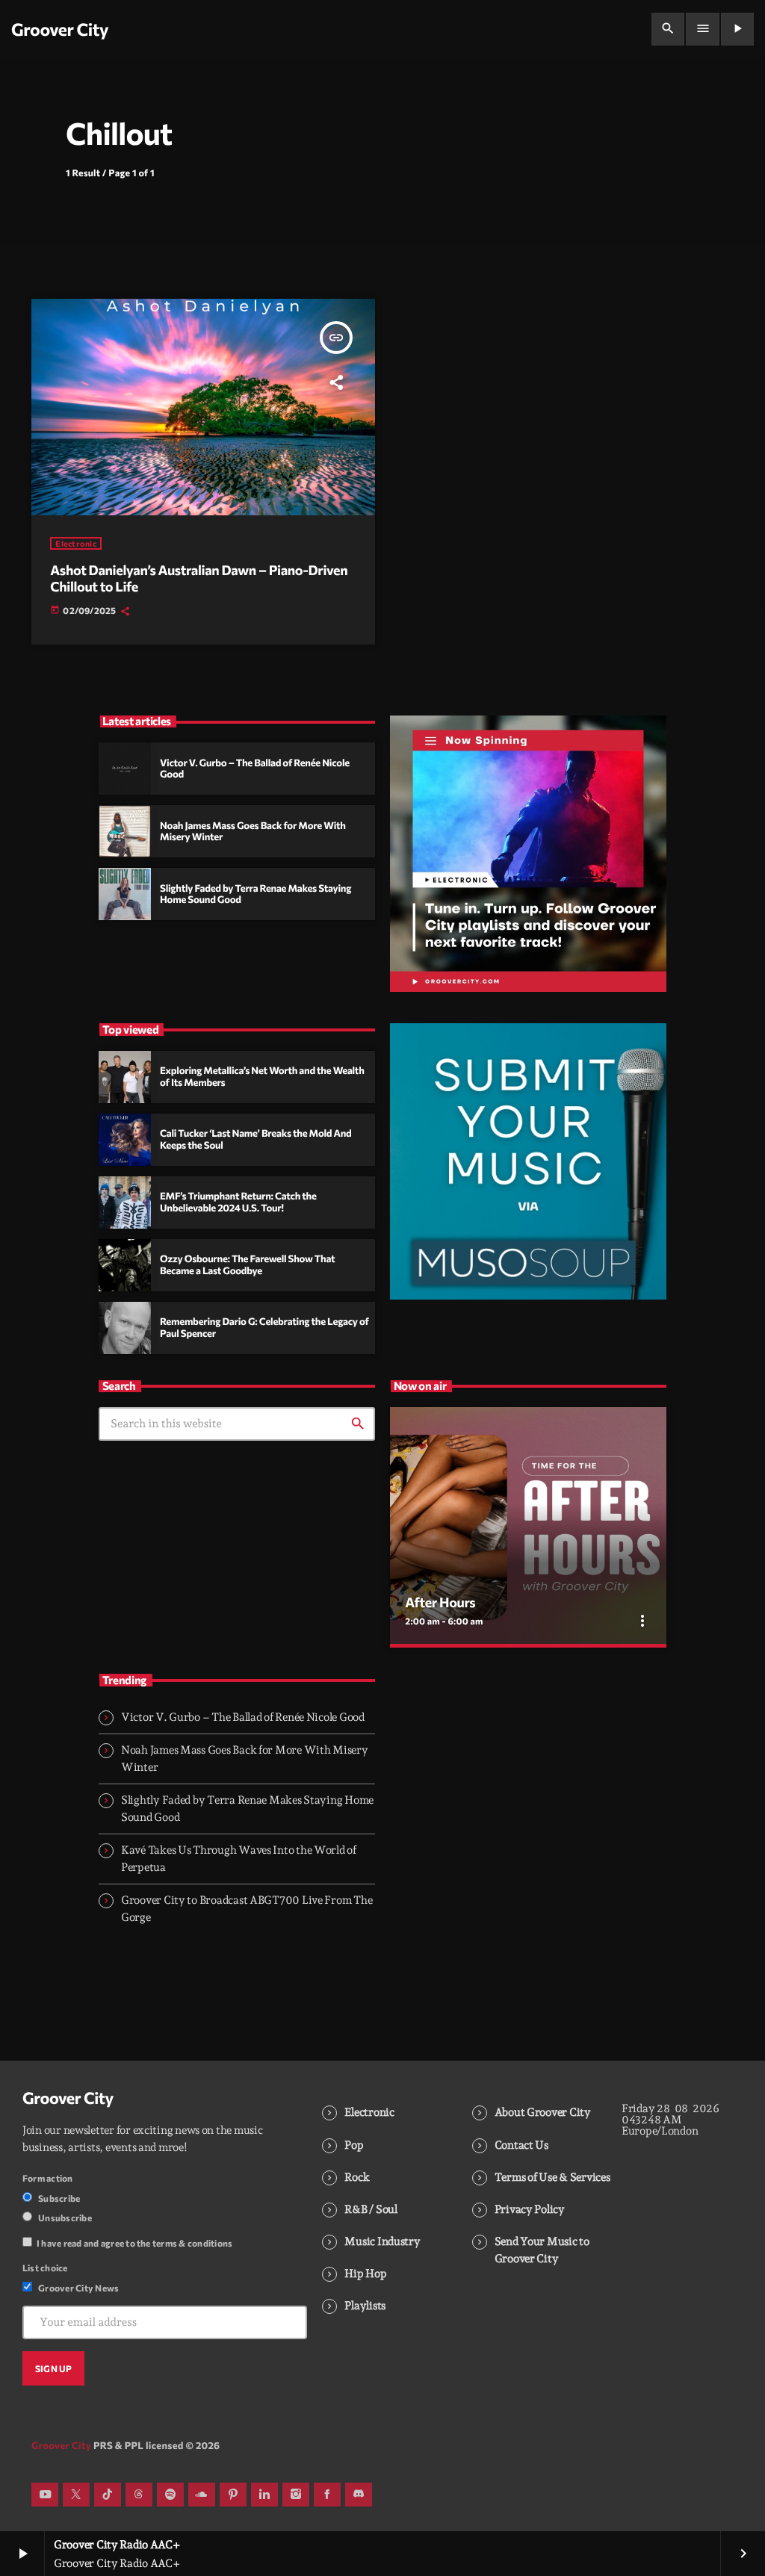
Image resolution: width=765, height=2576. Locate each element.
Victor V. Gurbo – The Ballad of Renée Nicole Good (243, 1717)
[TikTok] (108, 2495)
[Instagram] (296, 2495)
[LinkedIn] (264, 2495)
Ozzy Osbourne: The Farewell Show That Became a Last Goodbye (247, 1264)
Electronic (76, 543)
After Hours (440, 1602)
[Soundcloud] (202, 2495)
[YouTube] (45, 2495)
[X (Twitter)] (76, 2495)
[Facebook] (327, 2495)
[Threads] (139, 2495)
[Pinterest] (233, 2495)
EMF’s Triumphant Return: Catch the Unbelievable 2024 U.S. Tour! (238, 1202)
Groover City (68, 2098)
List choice (45, 2268)
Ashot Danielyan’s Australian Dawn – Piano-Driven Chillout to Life (199, 578)
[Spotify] (170, 2495)
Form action (48, 2178)
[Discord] (359, 2495)
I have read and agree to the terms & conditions (134, 2243)
